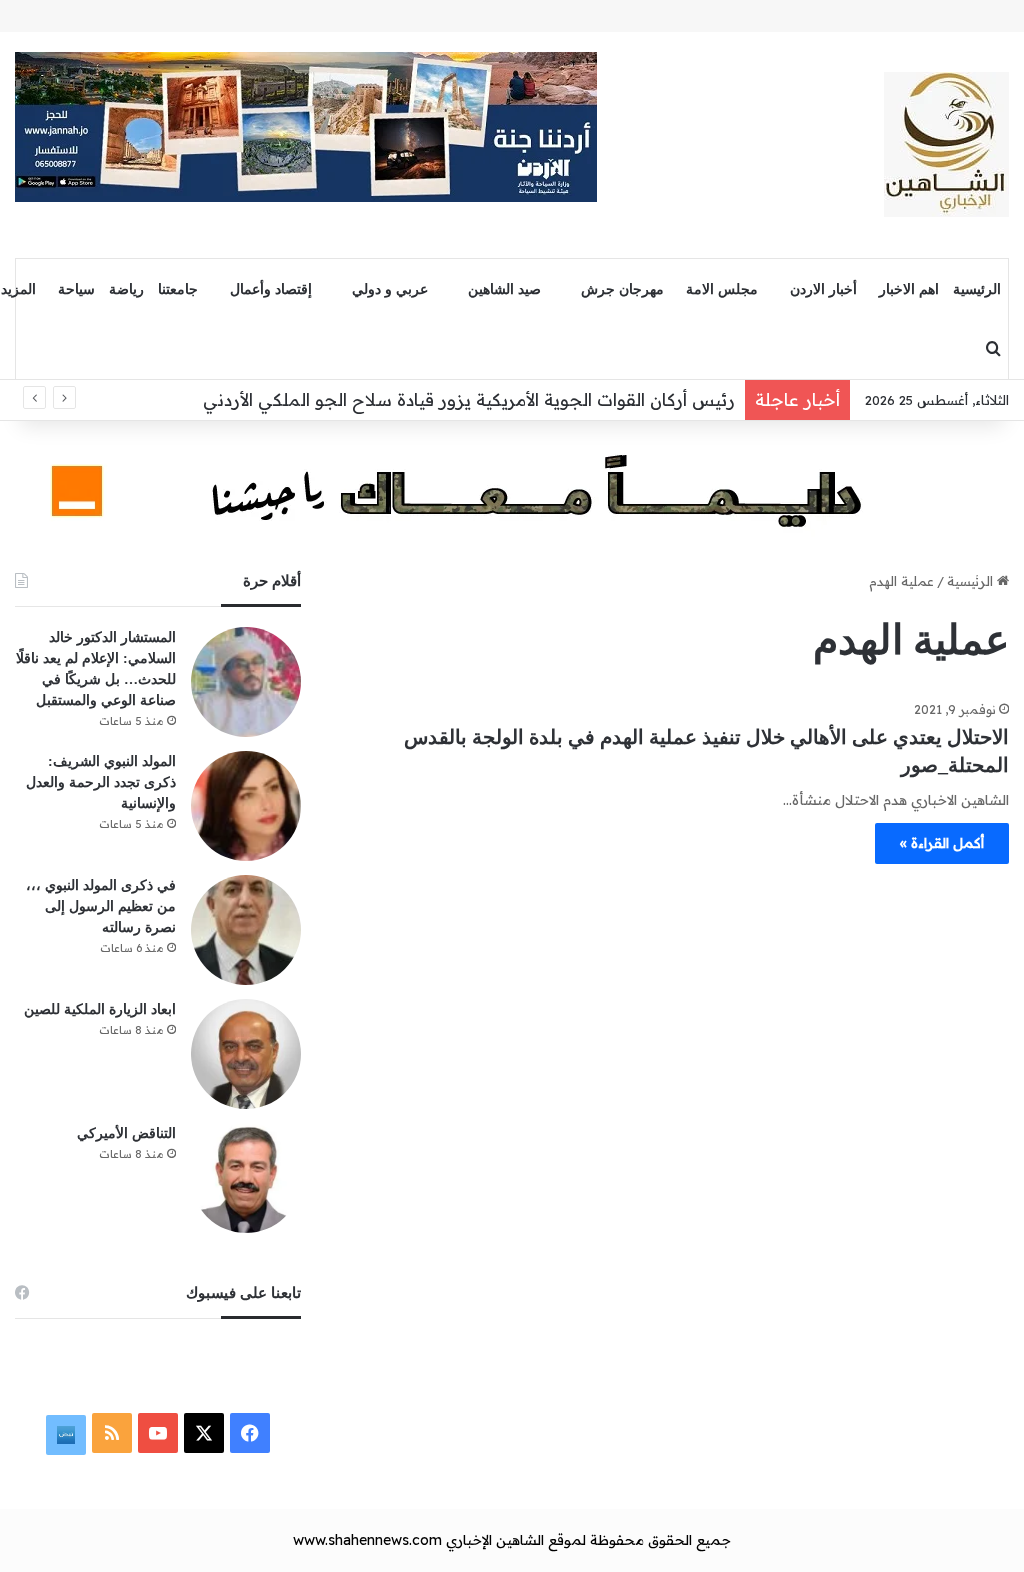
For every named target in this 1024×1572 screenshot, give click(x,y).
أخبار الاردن (823, 289)
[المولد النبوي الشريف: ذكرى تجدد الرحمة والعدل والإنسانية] (246, 806)
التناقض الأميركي (126, 1133)
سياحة (76, 289)
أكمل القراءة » (942, 843)
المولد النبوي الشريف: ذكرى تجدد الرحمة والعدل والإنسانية (101, 782)
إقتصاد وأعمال (271, 289)
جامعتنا (178, 289)
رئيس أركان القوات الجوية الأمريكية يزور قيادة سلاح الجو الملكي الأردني (469, 399)
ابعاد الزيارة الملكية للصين (100, 1009)
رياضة (126, 289)
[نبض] (66, 1435)
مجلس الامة (722, 289)
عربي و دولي (390, 289)
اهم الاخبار (909, 289)
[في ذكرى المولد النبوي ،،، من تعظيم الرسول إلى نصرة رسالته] (246, 930)
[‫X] (204, 1433)
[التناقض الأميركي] (246, 1178)
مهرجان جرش (622, 289)
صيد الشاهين (504, 289)
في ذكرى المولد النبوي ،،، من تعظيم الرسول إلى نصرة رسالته (101, 906)
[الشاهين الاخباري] (946, 144)
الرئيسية (977, 289)
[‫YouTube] (158, 1433)
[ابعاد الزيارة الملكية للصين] (246, 1054)
